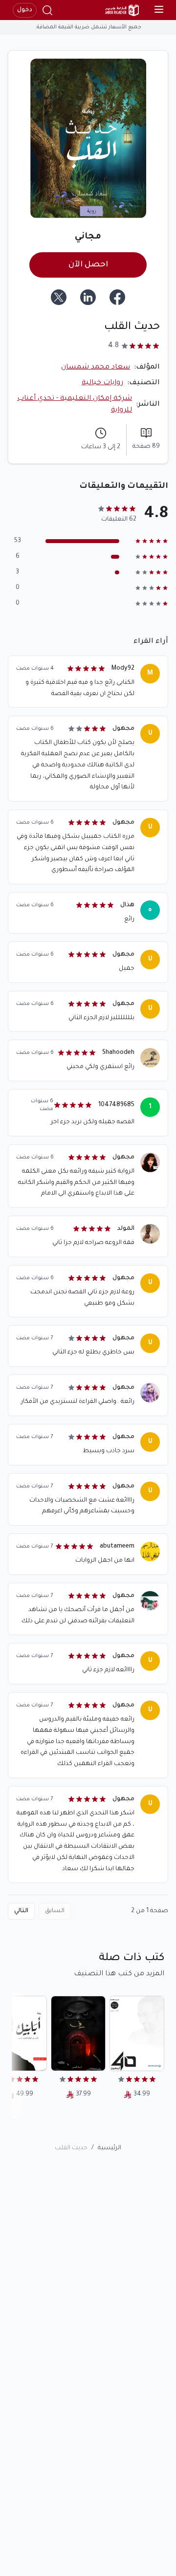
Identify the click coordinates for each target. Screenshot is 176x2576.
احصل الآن (88, 265)
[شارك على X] (59, 297)
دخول (25, 10)
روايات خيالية (102, 383)
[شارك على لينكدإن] (88, 297)
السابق (55, 1911)
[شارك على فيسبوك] (117, 297)
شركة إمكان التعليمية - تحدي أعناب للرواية (75, 405)
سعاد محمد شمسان (96, 368)
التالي (21, 1911)
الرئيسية (110, 2148)
